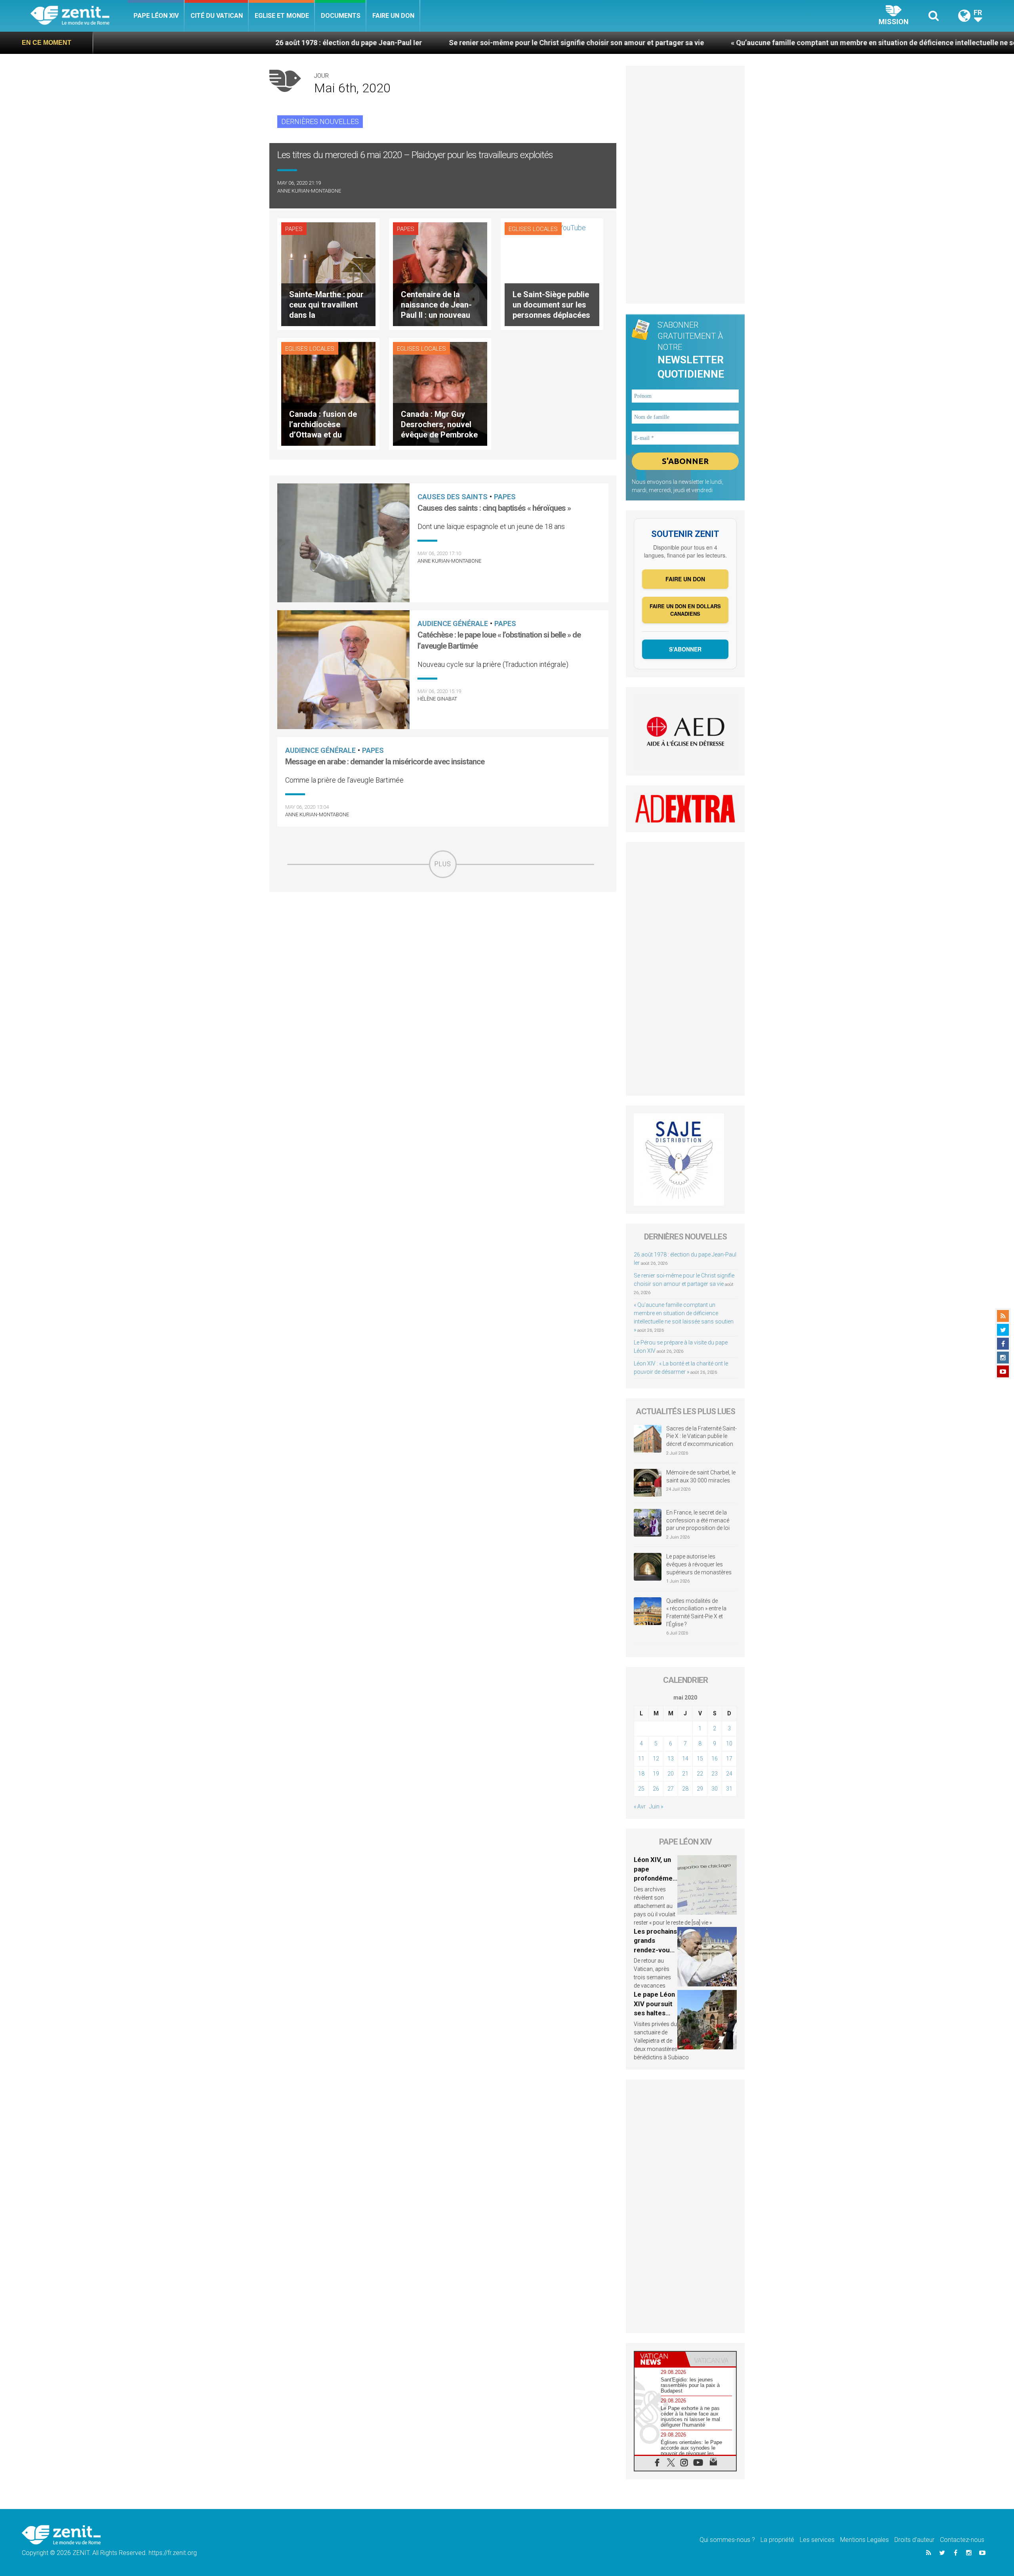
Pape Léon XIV (156, 16)
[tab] (660, 2359)
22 (700, 1774)
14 (685, 1759)
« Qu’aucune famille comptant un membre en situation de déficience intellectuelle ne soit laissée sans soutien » (749, 43)
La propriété (777, 2540)
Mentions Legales (864, 2540)
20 (671, 1774)
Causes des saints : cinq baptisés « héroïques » (494, 508)
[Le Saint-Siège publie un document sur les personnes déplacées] (545, 274)
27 (671, 1789)
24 (729, 1774)
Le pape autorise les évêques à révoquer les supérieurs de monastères (699, 1564)
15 (700, 1759)
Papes (294, 229)
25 (641, 1789)
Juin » (656, 1806)
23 (715, 1774)
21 (685, 1774)
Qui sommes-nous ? (727, 2540)
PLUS (443, 864)
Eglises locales (533, 229)
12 (656, 1759)
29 (700, 1789)
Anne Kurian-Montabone (309, 191)
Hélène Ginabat (437, 699)
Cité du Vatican (217, 16)
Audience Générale (453, 623)
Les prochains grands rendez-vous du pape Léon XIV (655, 1950)
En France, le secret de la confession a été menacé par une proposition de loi (698, 1520)
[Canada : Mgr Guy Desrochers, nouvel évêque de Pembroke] (440, 393)
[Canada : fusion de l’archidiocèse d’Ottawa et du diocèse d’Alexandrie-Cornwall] (328, 393)
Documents (341, 16)
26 (656, 1789)
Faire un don (393, 16)
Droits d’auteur (914, 2540)
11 (641, 1759)
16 (715, 1759)
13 (671, 1759)
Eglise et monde (282, 16)
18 (641, 1774)
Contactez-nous (962, 2540)
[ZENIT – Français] (79, 16)
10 (729, 1743)
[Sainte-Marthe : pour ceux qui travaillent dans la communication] (328, 274)
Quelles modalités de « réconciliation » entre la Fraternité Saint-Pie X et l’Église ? (696, 1613)
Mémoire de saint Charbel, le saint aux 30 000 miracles (701, 1476)
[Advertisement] (443, 934)
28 (685, 1789)
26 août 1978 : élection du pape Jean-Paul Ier (185, 43)
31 (729, 1789)
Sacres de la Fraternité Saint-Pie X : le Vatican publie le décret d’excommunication (701, 1436)
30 (715, 1789)
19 (656, 1774)
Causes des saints (453, 497)
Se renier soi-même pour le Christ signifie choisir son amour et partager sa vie (413, 43)
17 (729, 1759)
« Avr (640, 1806)
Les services (817, 2540)
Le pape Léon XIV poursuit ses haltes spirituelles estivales (654, 2013)
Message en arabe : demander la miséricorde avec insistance (385, 762)
